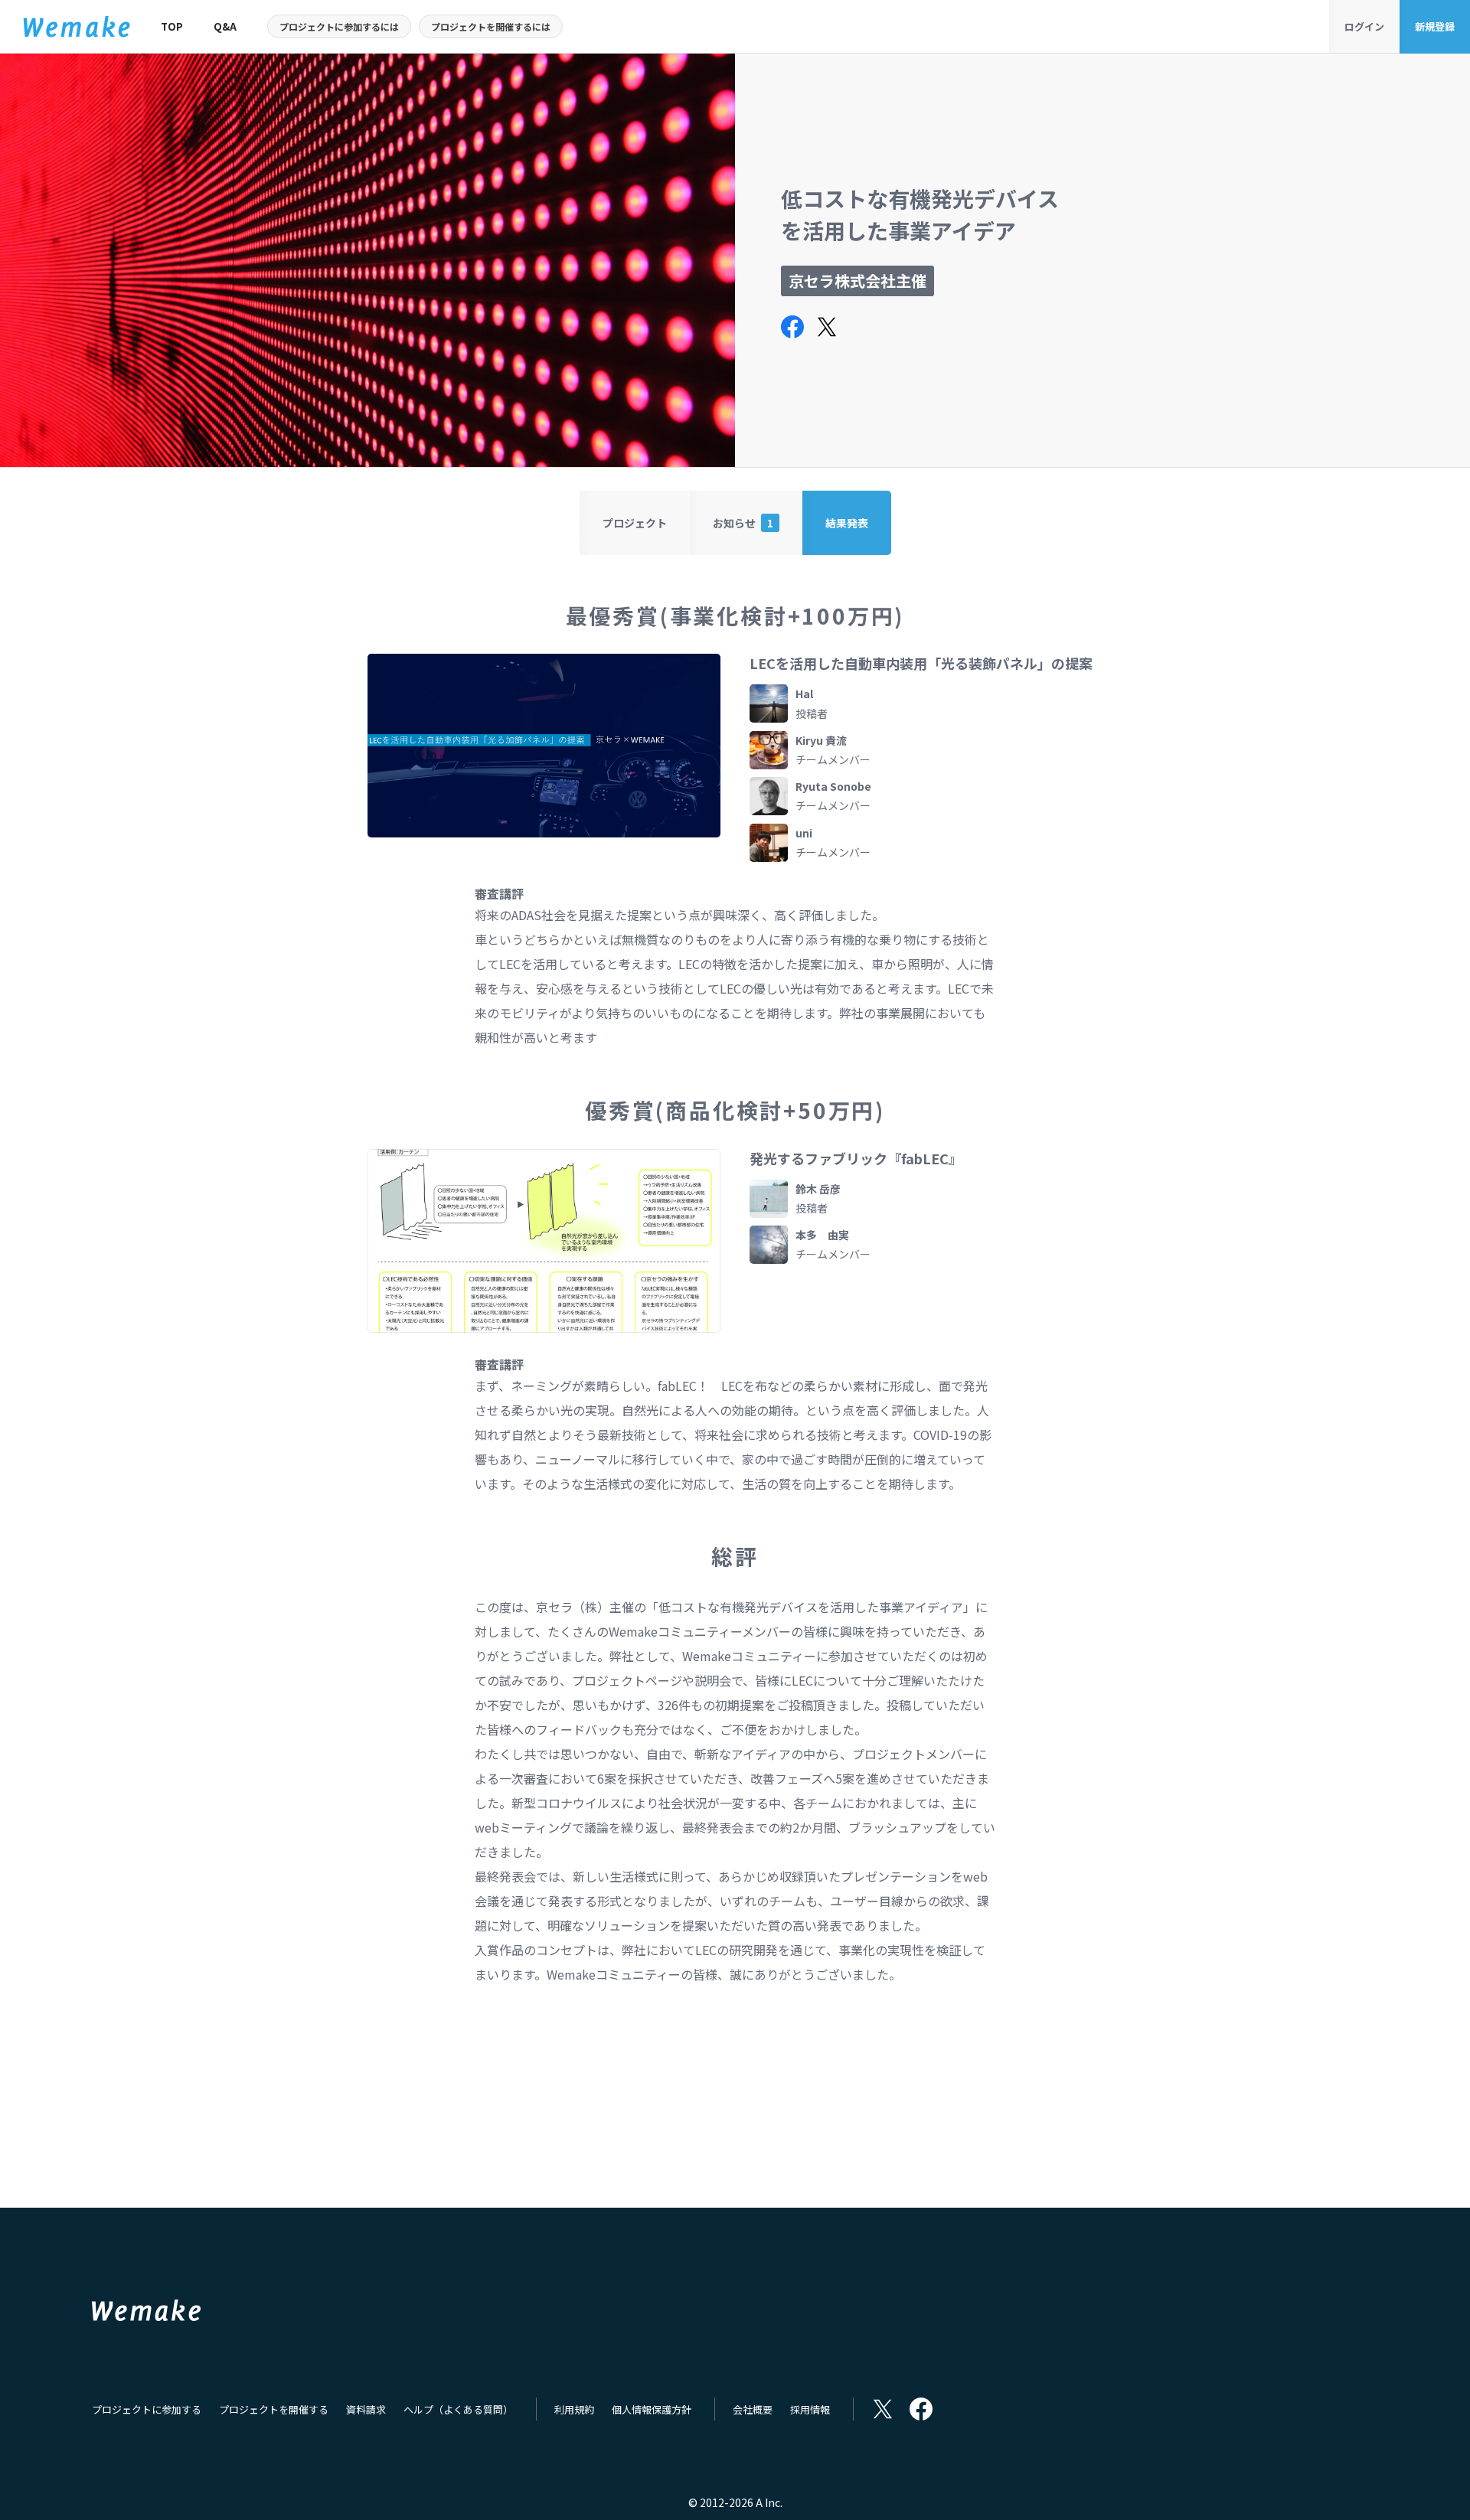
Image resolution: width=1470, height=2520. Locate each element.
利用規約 (574, 2409)
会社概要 (753, 2409)
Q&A (225, 26)
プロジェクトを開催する (274, 2409)
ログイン (1364, 26)
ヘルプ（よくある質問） (458, 2409)
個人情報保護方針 (652, 2409)
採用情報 (810, 2409)
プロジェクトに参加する (147, 2409)
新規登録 (1435, 26)
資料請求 (366, 2409)
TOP (172, 26)
